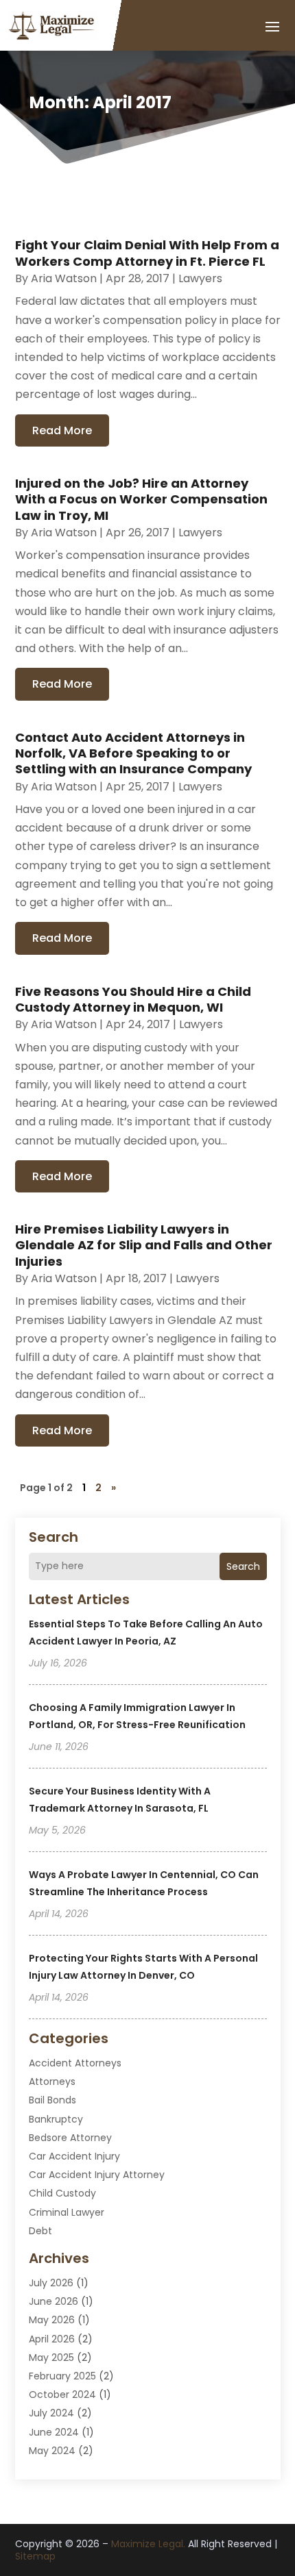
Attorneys (52, 2081)
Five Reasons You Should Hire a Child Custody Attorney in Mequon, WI (133, 999)
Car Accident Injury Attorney (97, 2175)
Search (243, 1566)
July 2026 (51, 2283)
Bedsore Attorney (70, 2138)
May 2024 (52, 2451)
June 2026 (54, 2301)
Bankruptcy (56, 2119)
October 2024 (62, 2394)
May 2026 (52, 2320)
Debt (40, 2231)
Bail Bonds (52, 2100)
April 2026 (52, 2339)
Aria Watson (64, 278)
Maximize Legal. (148, 2544)
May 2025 (51, 2358)
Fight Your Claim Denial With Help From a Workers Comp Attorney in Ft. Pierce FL (147, 253)
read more (62, 430)
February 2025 (62, 2376)
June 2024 (54, 2432)
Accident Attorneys (75, 2063)
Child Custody (62, 2193)
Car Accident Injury (74, 2156)
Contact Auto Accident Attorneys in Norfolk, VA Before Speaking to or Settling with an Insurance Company (133, 753)
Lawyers (200, 278)
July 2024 (51, 2413)
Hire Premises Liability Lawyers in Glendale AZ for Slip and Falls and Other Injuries (144, 1245)
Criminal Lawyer (67, 2212)
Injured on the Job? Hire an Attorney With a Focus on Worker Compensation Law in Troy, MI (141, 499)
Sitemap (35, 2556)
